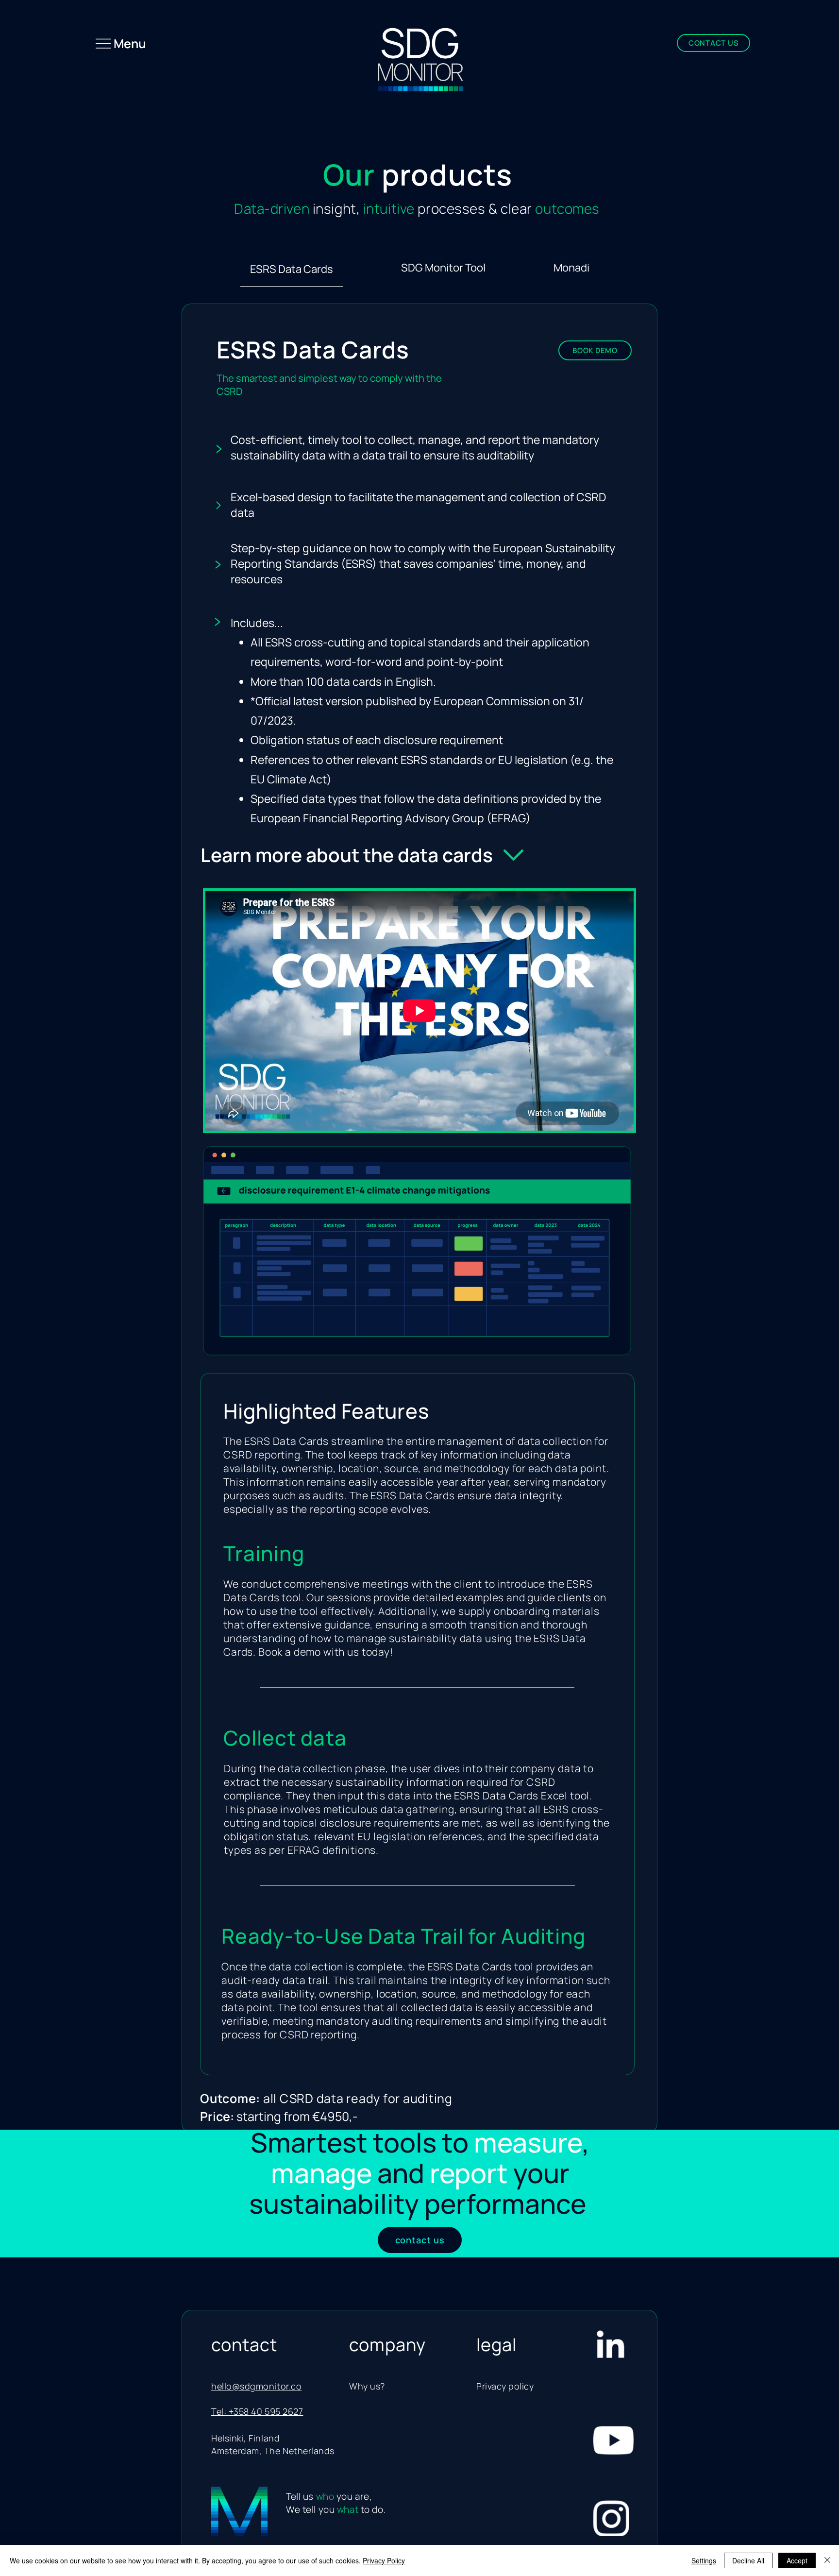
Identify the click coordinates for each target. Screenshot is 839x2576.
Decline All (748, 2560)
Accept (797, 2560)
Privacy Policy (384, 2560)
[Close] (827, 2560)
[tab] (292, 268)
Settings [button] (704, 2560)
